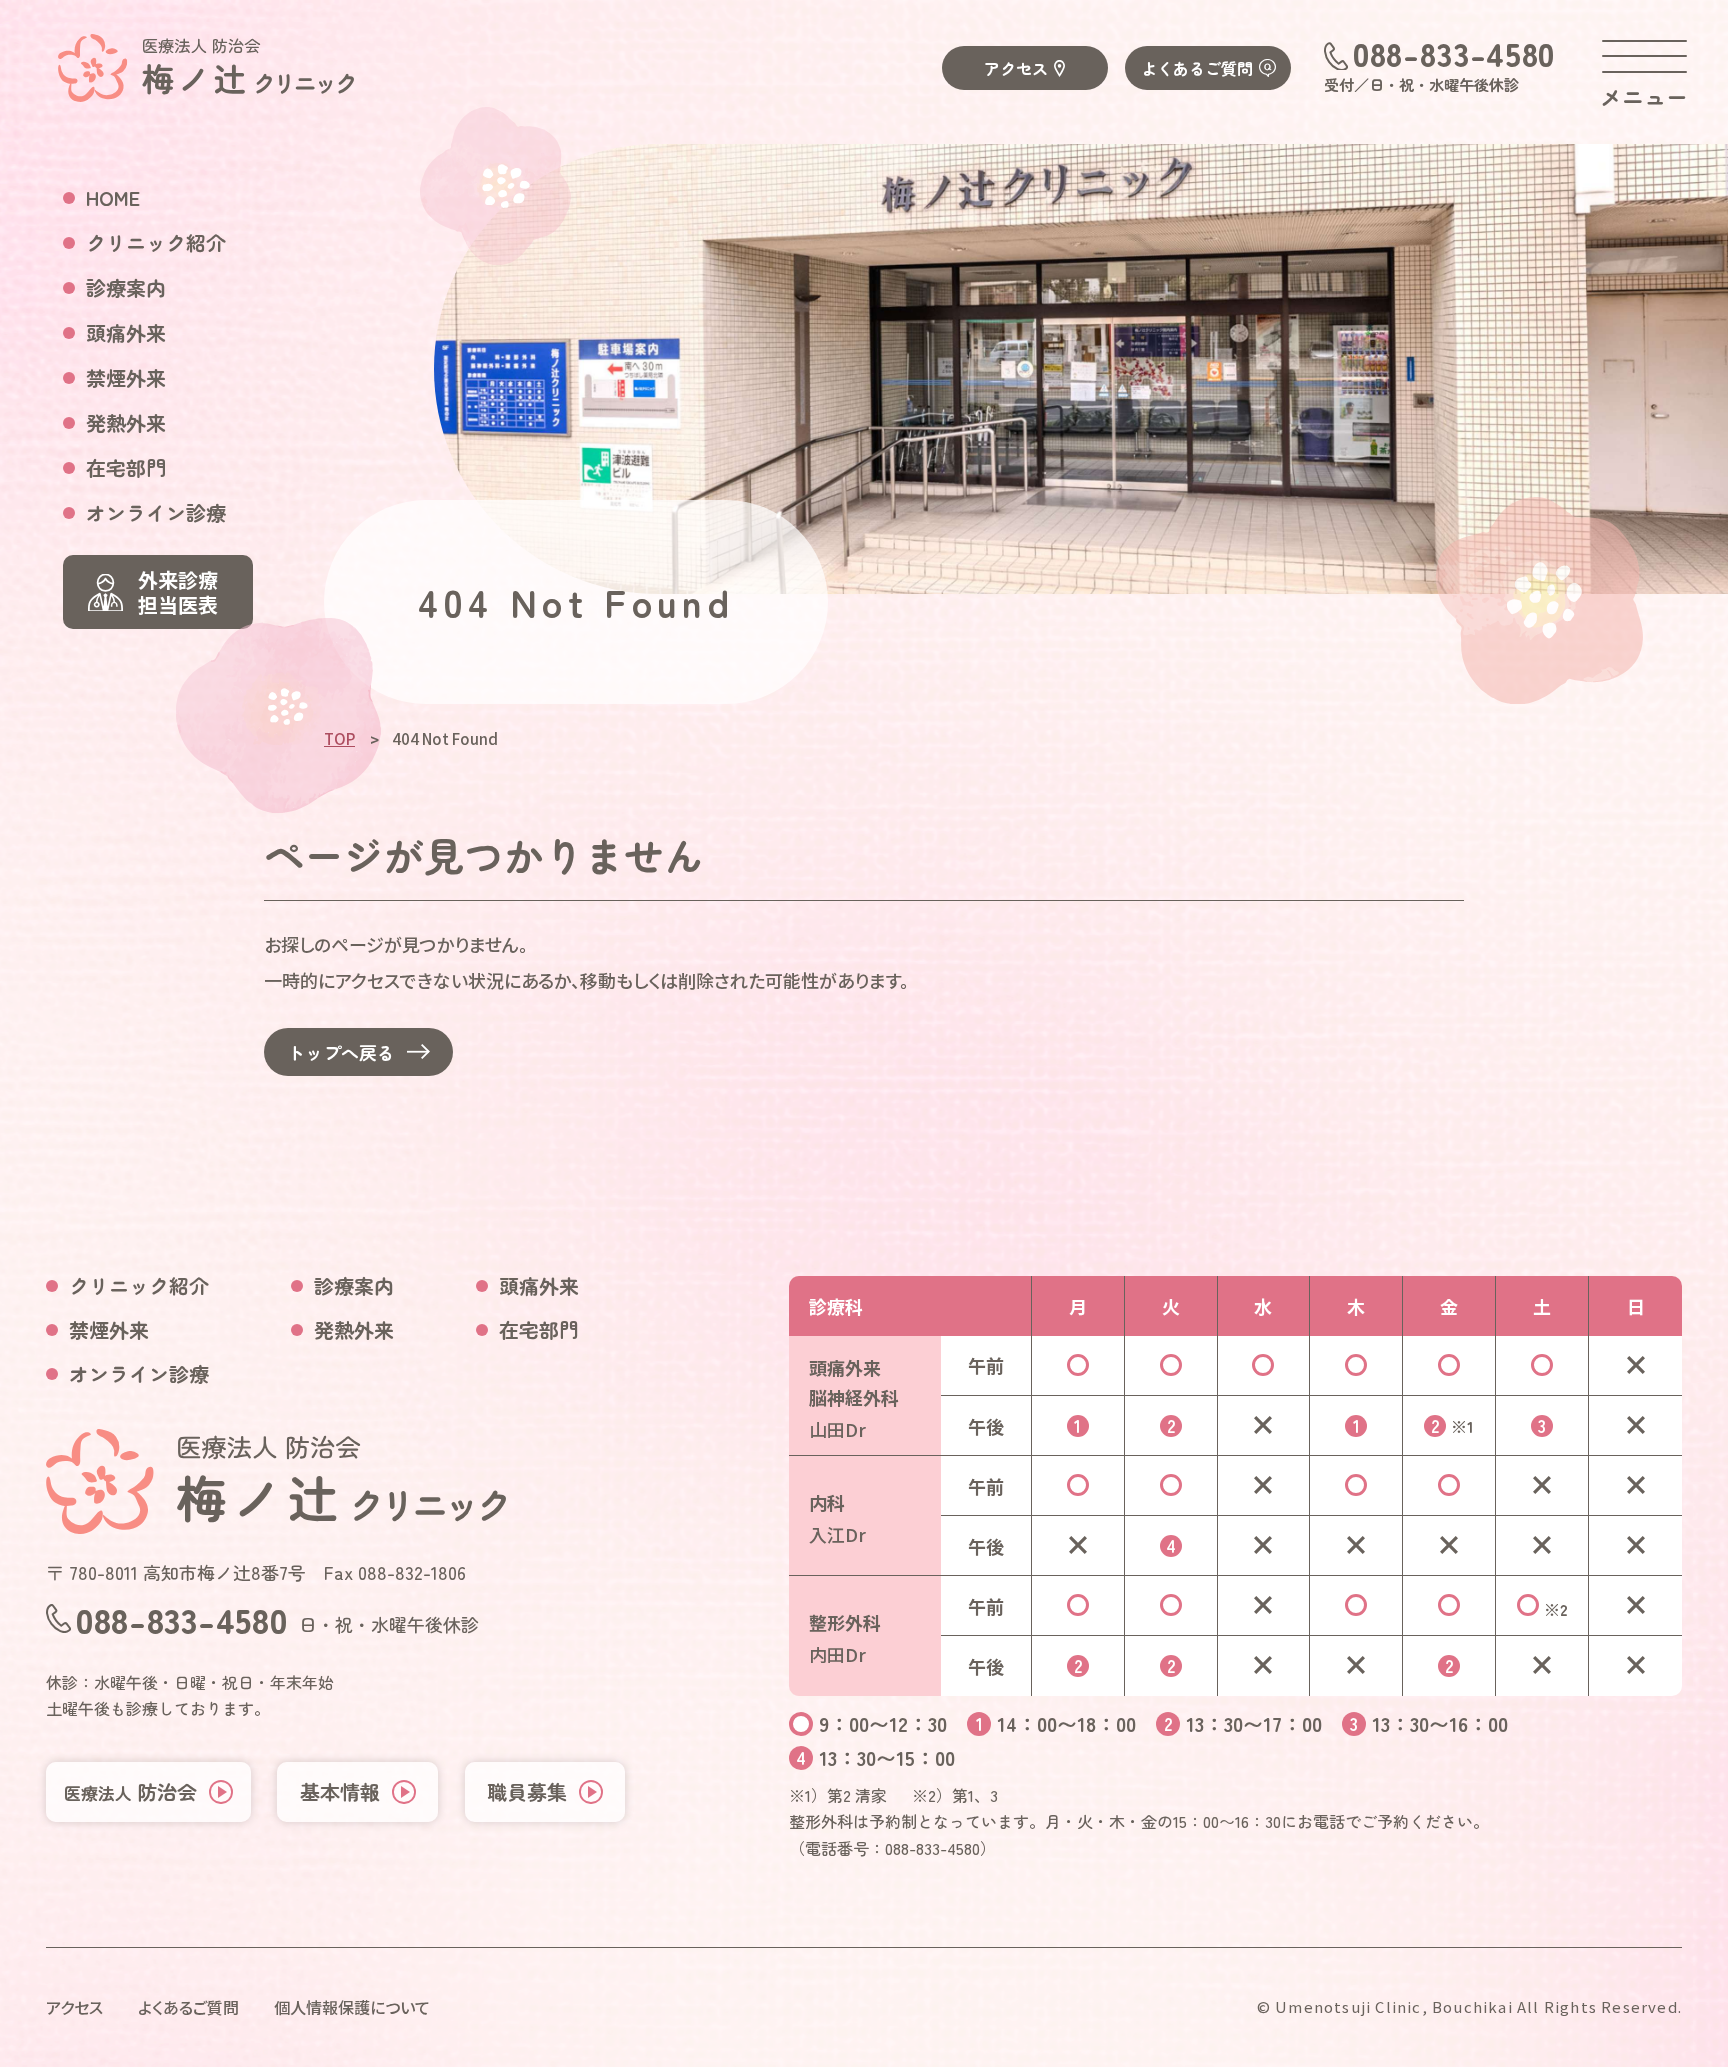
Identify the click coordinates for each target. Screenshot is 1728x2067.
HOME (113, 197)
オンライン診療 (156, 512)
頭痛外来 (126, 332)
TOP (339, 738)
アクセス (1016, 68)
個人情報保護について (352, 2007)
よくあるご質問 (1197, 68)
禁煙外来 (126, 377)
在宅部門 (126, 467)
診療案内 (126, 287)
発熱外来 (126, 422)
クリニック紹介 (156, 242)
